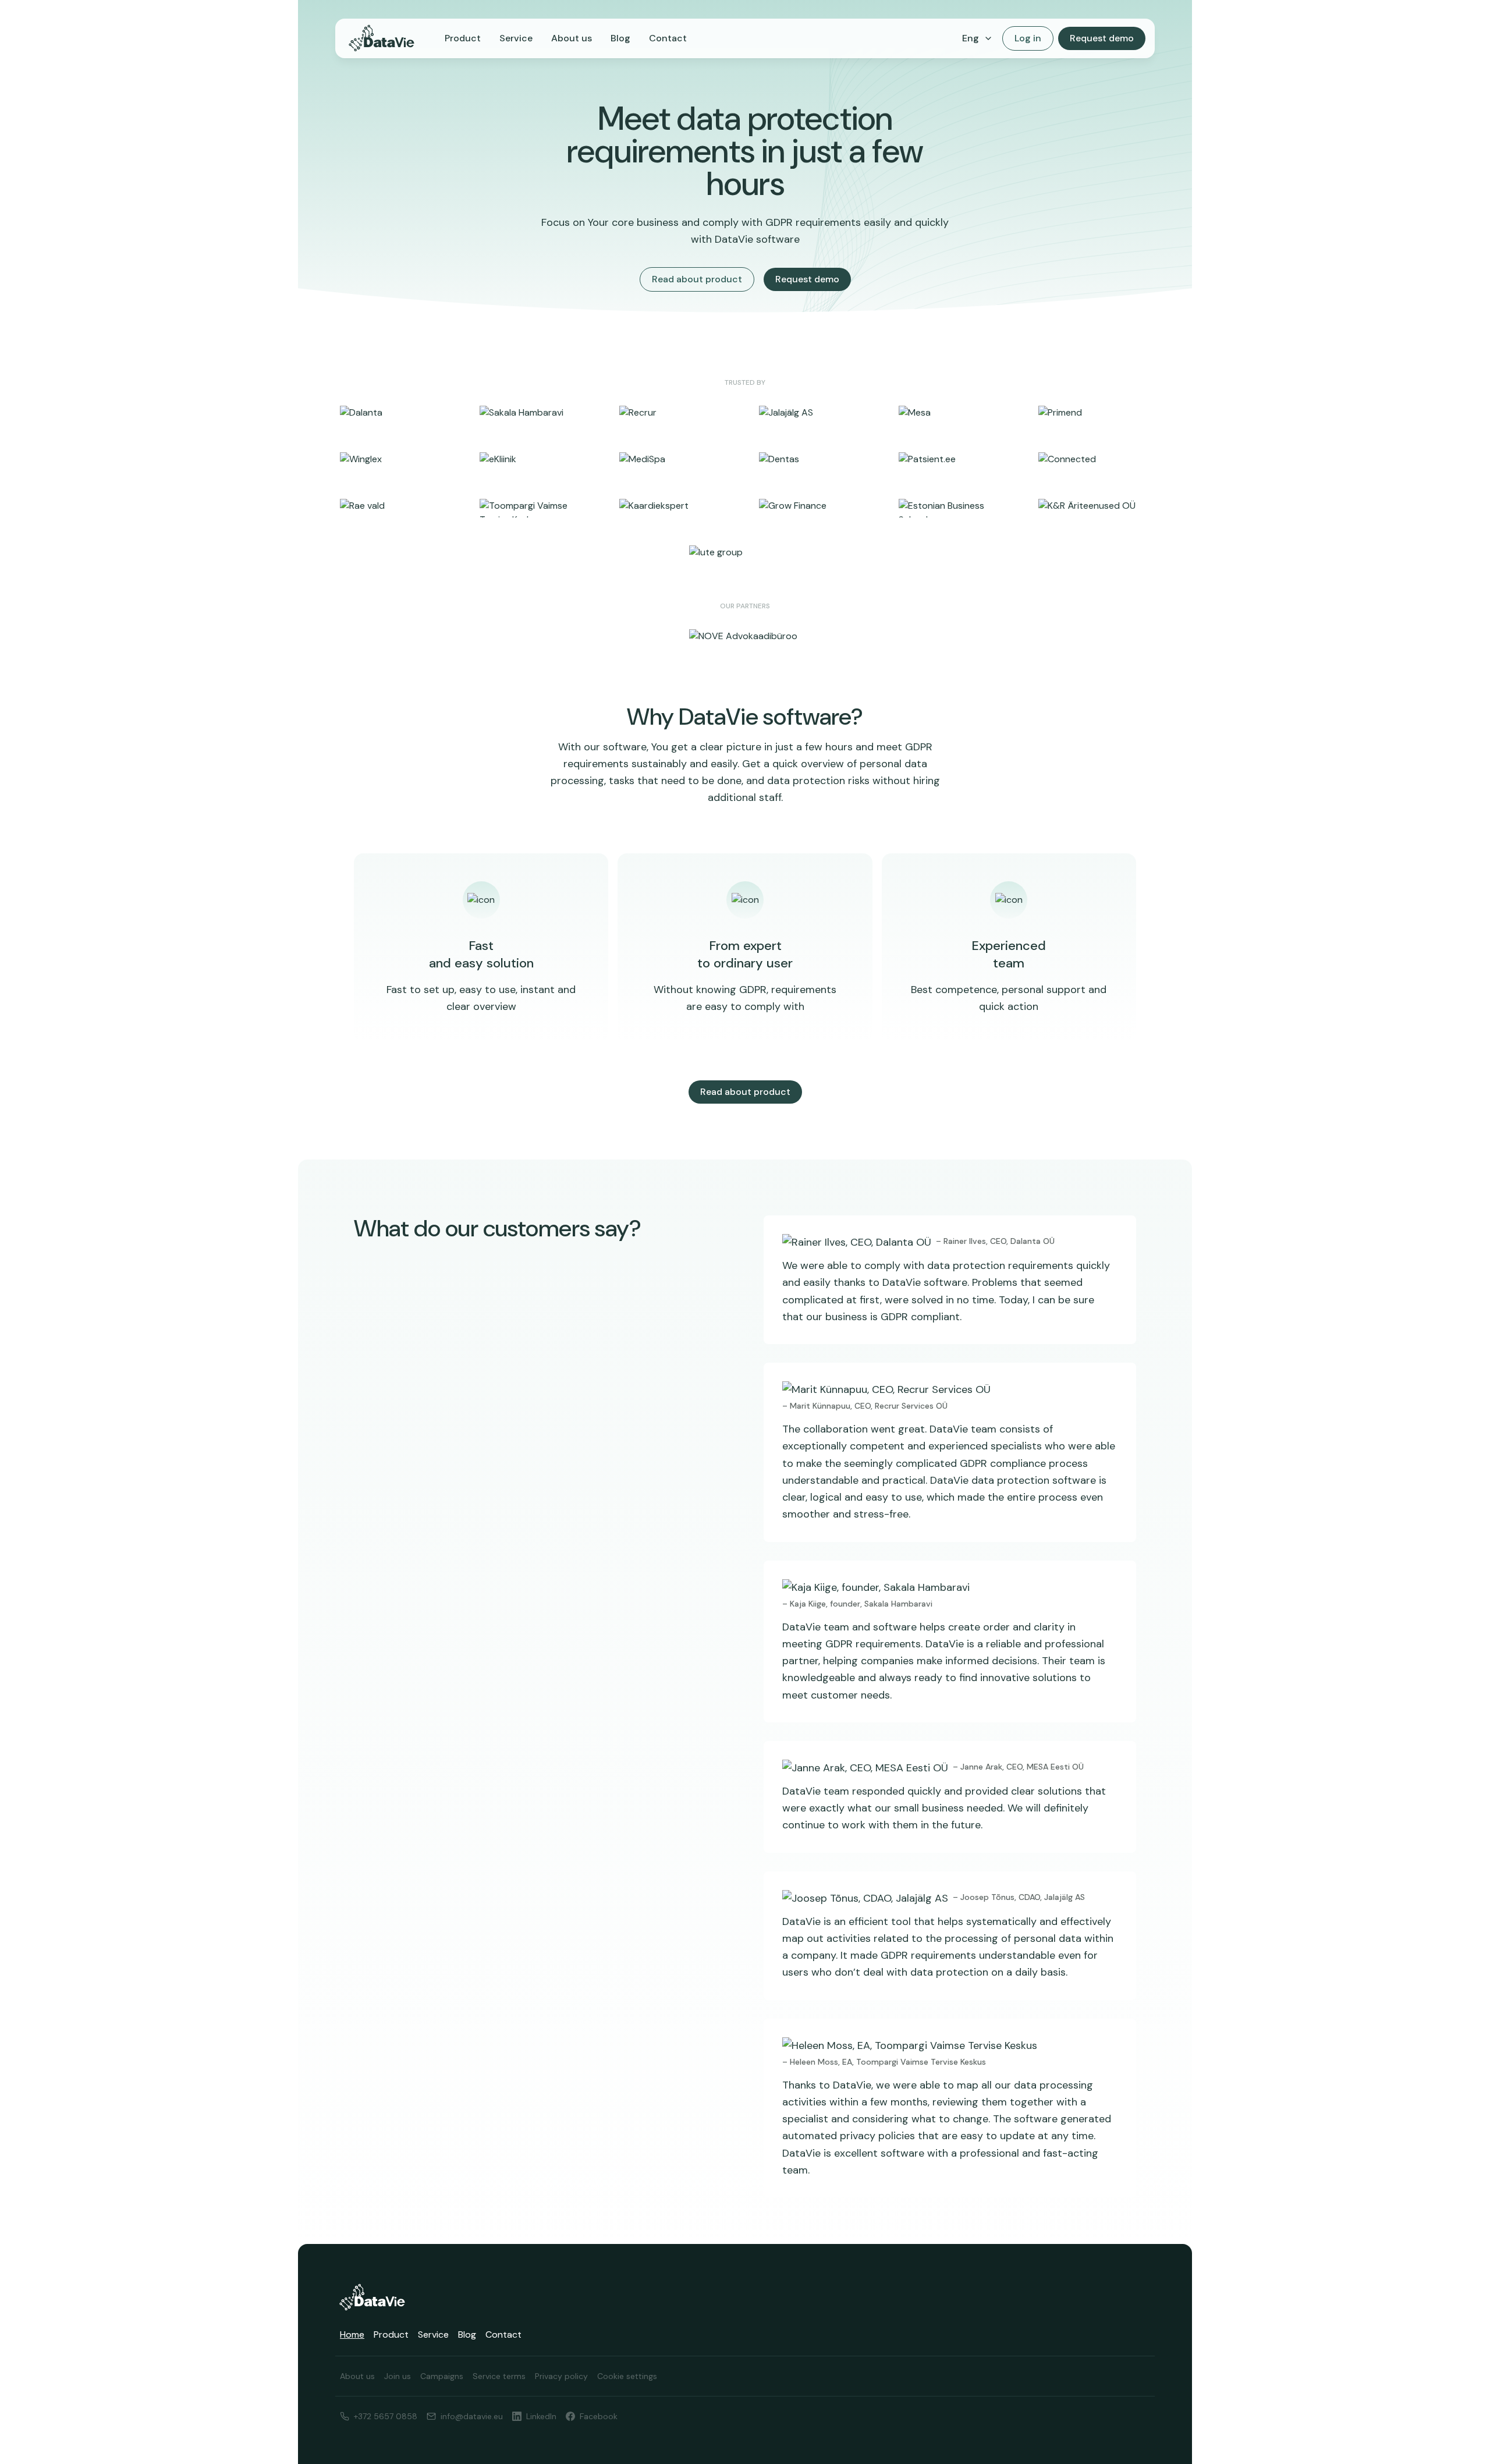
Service (516, 38)
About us (572, 38)
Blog (620, 38)
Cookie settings (627, 2376)
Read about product (697, 279)
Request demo (1102, 38)
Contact (668, 38)
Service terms (499, 2376)
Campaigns (442, 2376)
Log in (1028, 38)
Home (352, 2334)
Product (463, 38)
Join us (398, 2376)
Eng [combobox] (971, 38)
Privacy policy (561, 2376)
